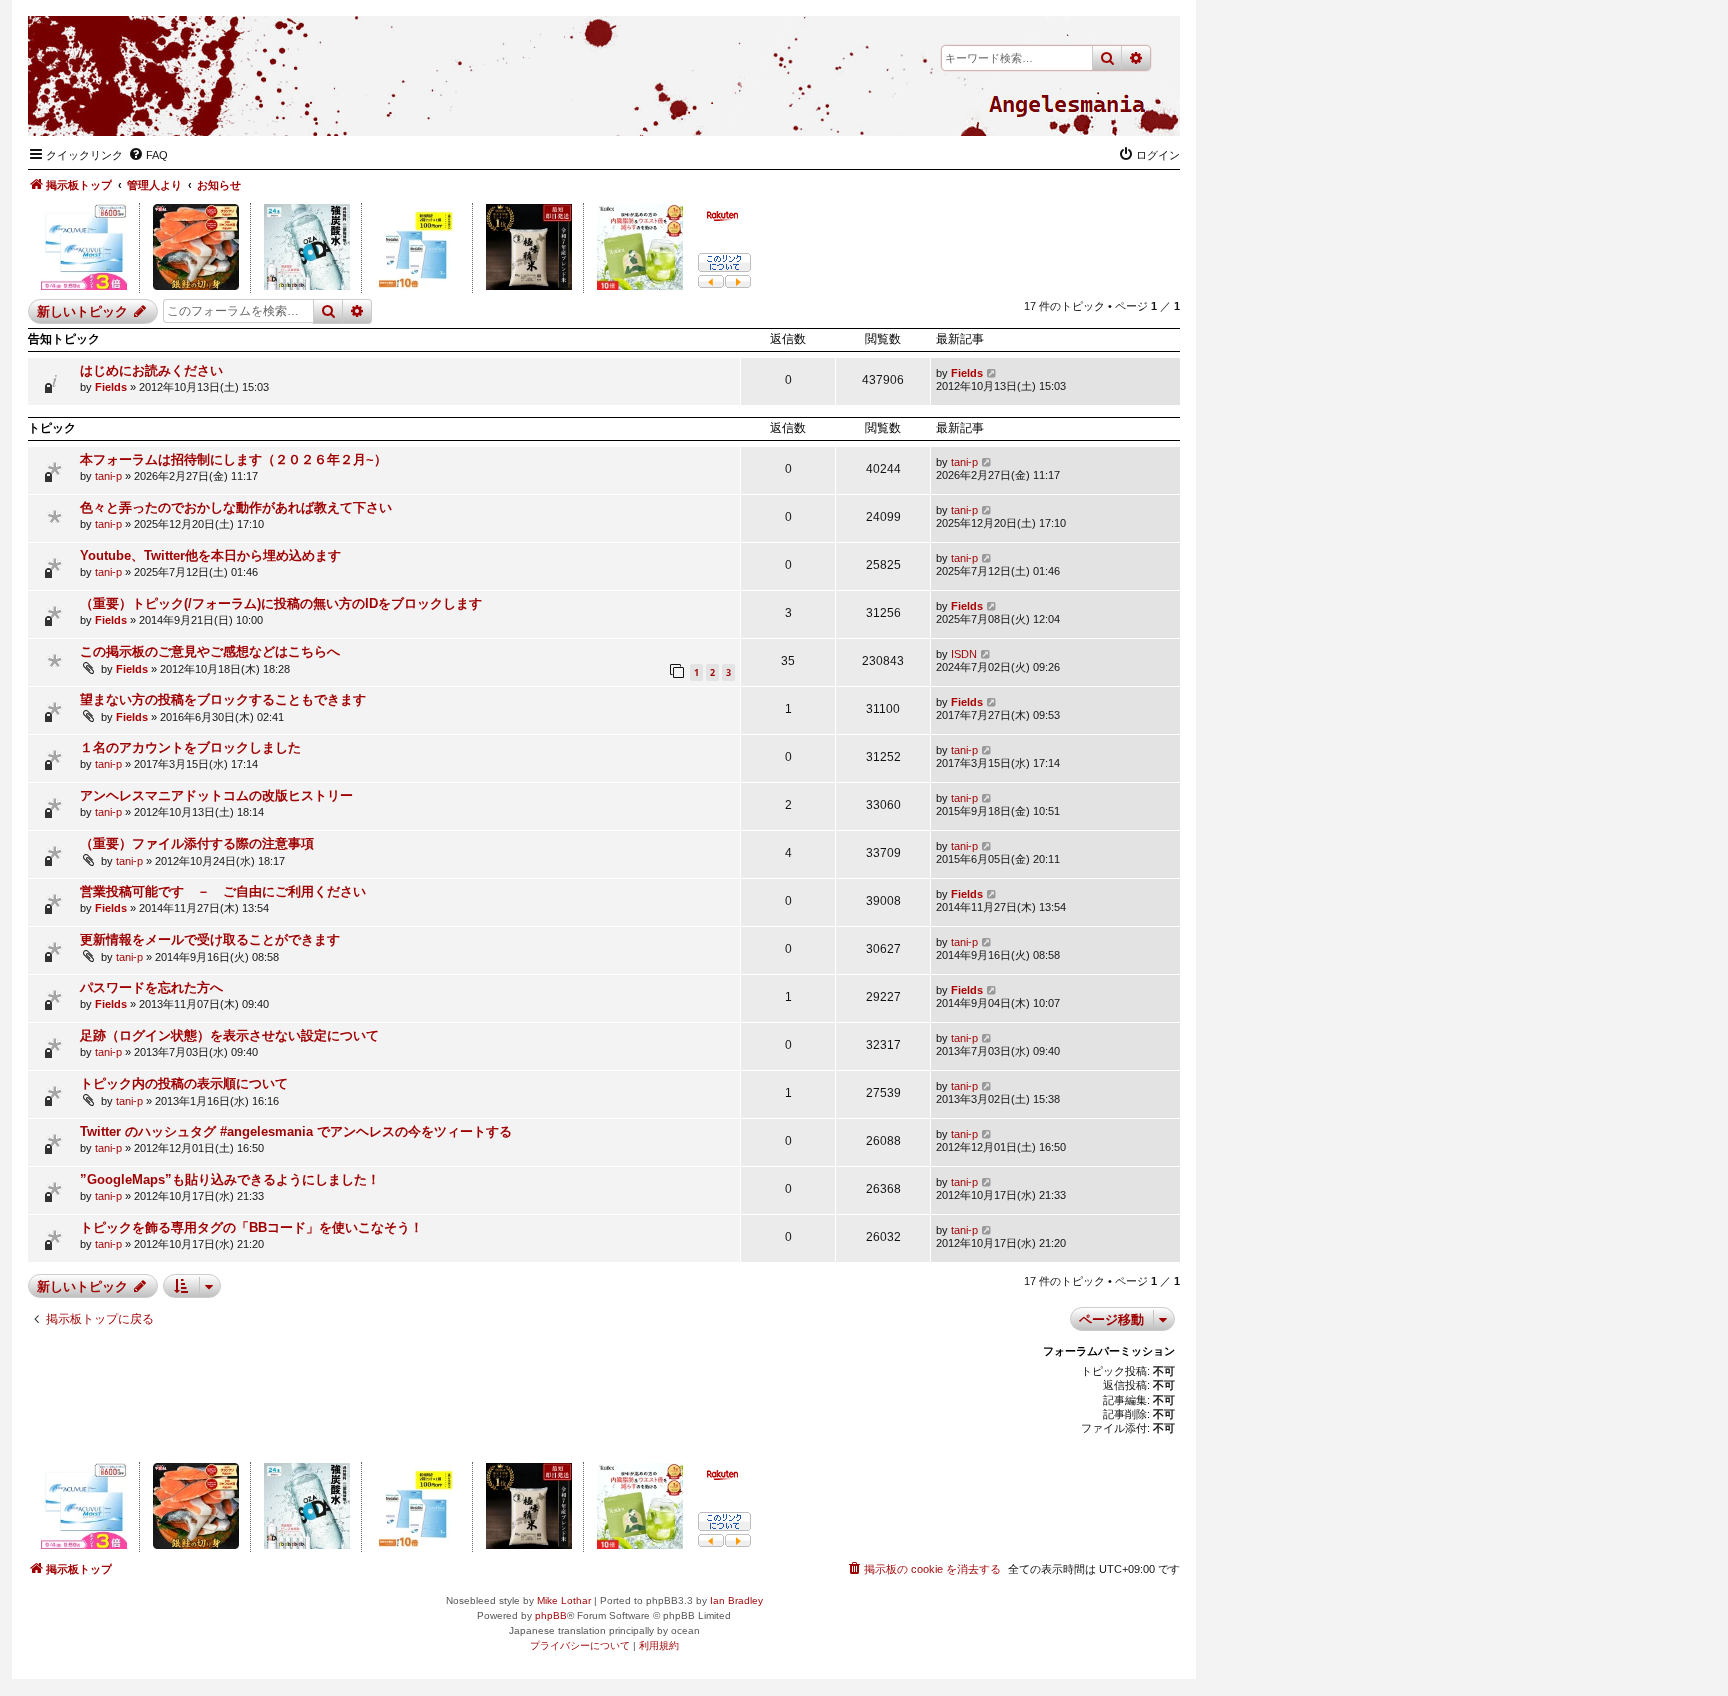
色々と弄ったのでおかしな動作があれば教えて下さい (236, 507)
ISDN (964, 654)
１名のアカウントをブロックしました (190, 747)
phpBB (551, 1615)
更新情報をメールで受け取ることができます (210, 939)
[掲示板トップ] (1067, 105)
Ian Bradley (736, 1600)
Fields (111, 387)
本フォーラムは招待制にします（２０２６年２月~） (233, 459)
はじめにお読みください (151, 370)
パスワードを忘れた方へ (151, 987)
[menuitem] (148, 155)
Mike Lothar (564, 1600)
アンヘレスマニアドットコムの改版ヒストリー (216, 795)
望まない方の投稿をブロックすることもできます (223, 699)
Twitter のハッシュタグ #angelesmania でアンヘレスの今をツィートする (296, 1131)
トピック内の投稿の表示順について (184, 1083)
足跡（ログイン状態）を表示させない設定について (229, 1035)
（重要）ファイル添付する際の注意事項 (197, 843)
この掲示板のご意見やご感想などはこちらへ (210, 651)
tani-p (108, 476)
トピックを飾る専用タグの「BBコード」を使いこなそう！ (251, 1227)
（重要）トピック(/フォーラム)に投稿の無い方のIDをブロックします (281, 603)
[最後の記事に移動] (992, 373)
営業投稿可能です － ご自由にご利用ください (223, 891)
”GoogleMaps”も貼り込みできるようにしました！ (230, 1179)
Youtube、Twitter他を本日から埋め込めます (210, 555)
